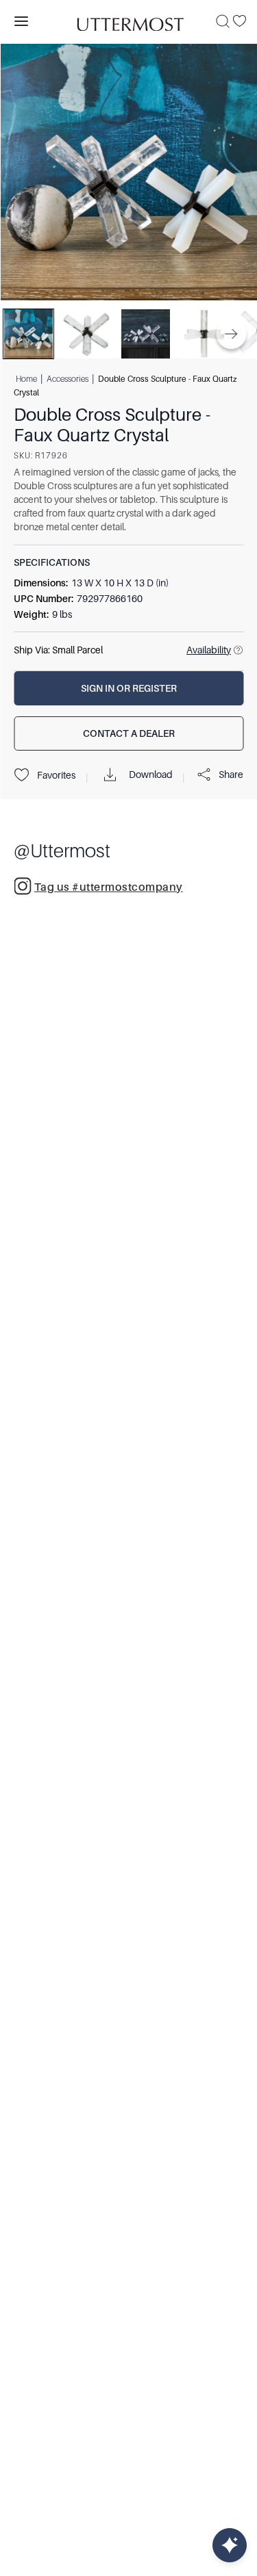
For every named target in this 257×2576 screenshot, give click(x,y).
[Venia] (129, 21)
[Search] (223, 21)
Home (26, 379)
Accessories (68, 379)
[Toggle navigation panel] (21, 21)
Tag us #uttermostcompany (109, 887)
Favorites (56, 775)
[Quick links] (230, 2545)
